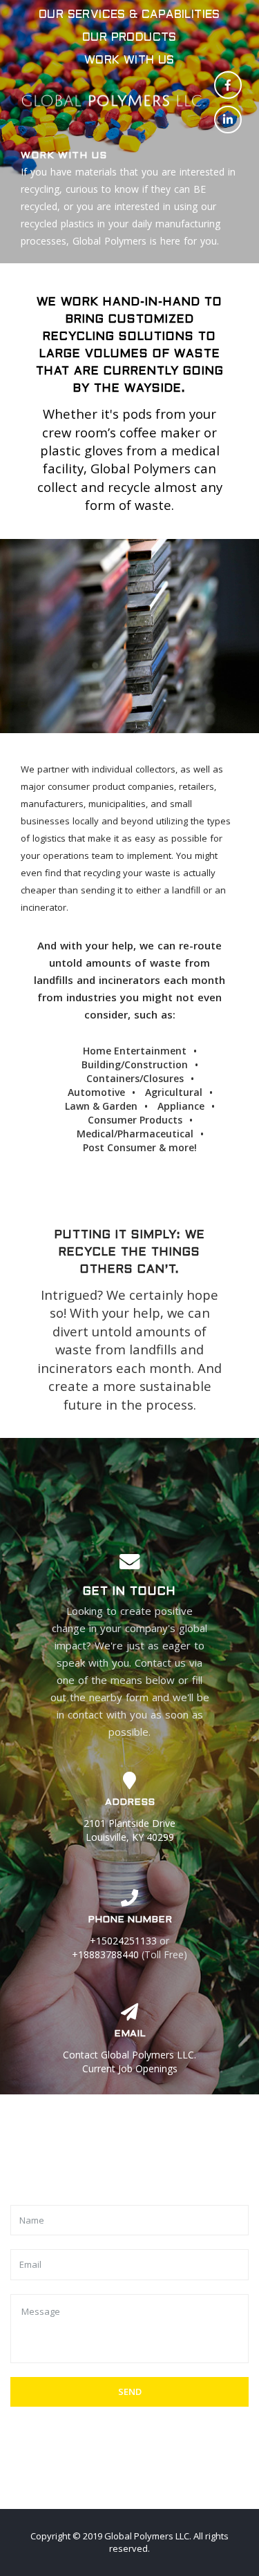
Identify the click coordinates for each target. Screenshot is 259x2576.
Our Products (129, 38)
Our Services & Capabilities (129, 15)
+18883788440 (105, 1954)
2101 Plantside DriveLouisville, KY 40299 (129, 1830)
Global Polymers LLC (147, 2536)
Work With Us (129, 60)
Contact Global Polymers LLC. (129, 2055)
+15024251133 (123, 1941)
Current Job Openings (130, 2068)
